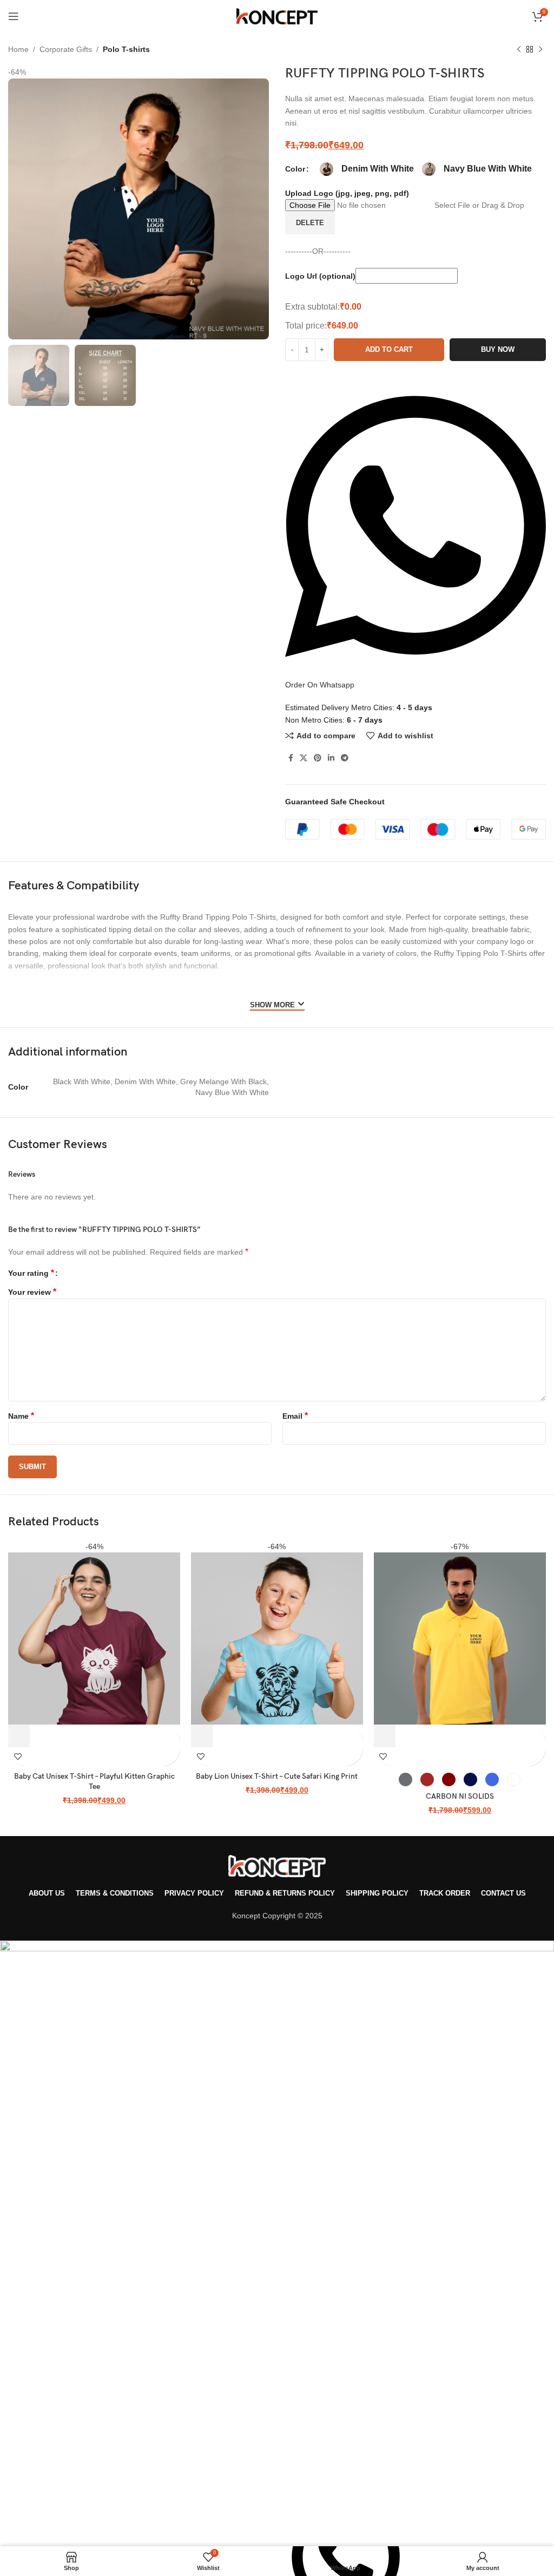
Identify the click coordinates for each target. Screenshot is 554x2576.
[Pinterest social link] (318, 758)
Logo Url (320, 276)
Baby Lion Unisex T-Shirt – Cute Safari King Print (277, 1776)
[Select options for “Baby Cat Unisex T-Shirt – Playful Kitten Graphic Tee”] (19, 1736)
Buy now (498, 349)
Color (295, 169)
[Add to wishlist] (18, 1757)
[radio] (327, 169)
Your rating (31, 1273)
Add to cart (389, 349)
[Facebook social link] (291, 758)
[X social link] (304, 758)
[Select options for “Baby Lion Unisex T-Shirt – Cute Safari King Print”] (202, 1736)
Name (21, 1416)
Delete (310, 223)
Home (18, 49)
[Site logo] (277, 16)
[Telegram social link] (345, 758)
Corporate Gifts (66, 49)
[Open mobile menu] (14, 16)
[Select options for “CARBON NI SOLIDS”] (385, 1736)
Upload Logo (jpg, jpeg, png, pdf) (347, 193)
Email (295, 1416)
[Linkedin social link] (331, 758)
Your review (32, 1292)
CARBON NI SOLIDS (460, 1796)
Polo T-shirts (126, 49)
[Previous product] (519, 50)
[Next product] (540, 50)
